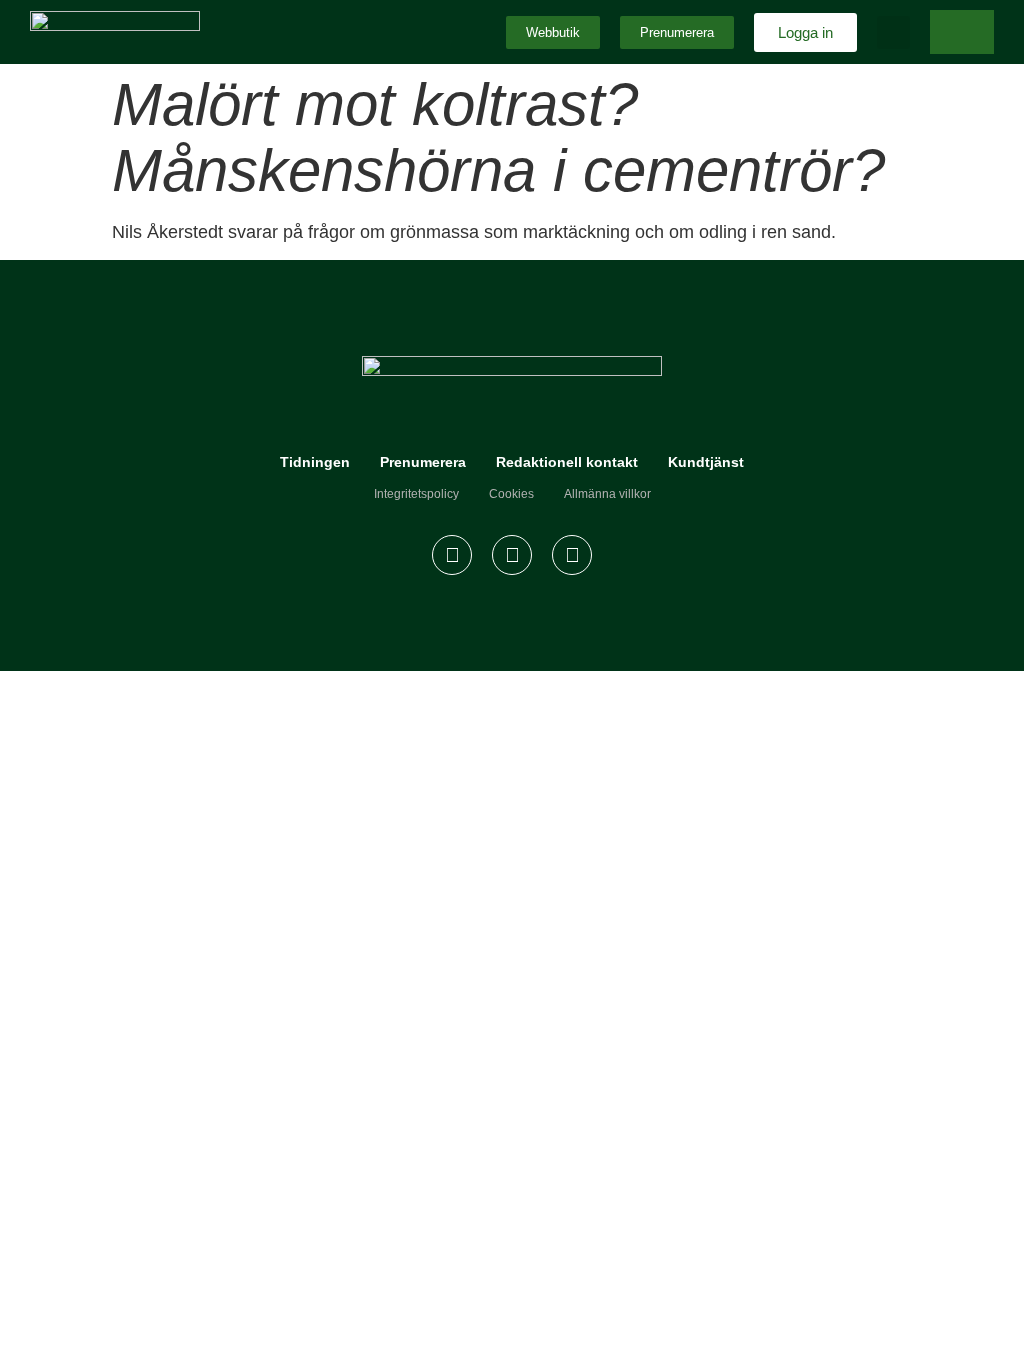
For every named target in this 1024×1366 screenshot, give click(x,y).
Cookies (511, 494)
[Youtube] (572, 555)
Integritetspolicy (416, 494)
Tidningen (315, 462)
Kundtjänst (706, 462)
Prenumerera (423, 462)
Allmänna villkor (607, 494)
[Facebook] (452, 555)
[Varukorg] (962, 32)
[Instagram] (512, 555)
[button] (893, 32)
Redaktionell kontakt (567, 462)
